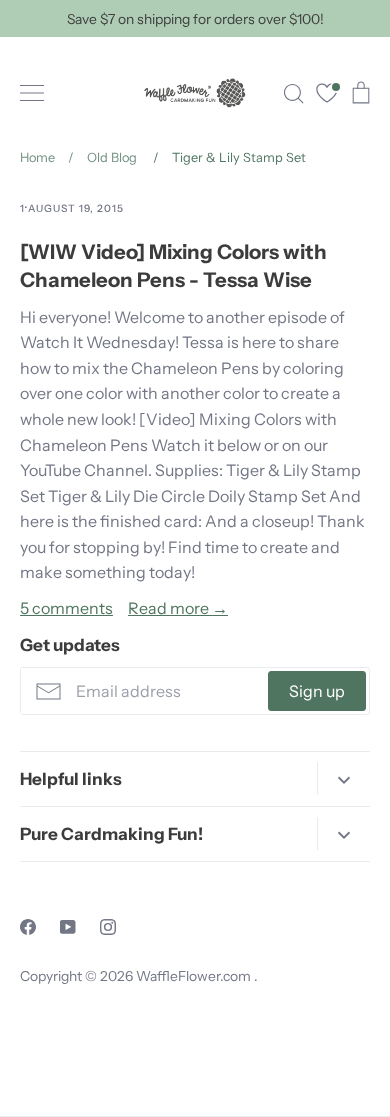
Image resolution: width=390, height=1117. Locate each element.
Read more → (178, 608)
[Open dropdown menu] (343, 778)
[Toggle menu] (32, 93)
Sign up (317, 691)
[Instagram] (108, 927)
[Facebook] (28, 927)
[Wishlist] (327, 95)
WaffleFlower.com (195, 976)
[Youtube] (68, 927)
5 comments (66, 608)
